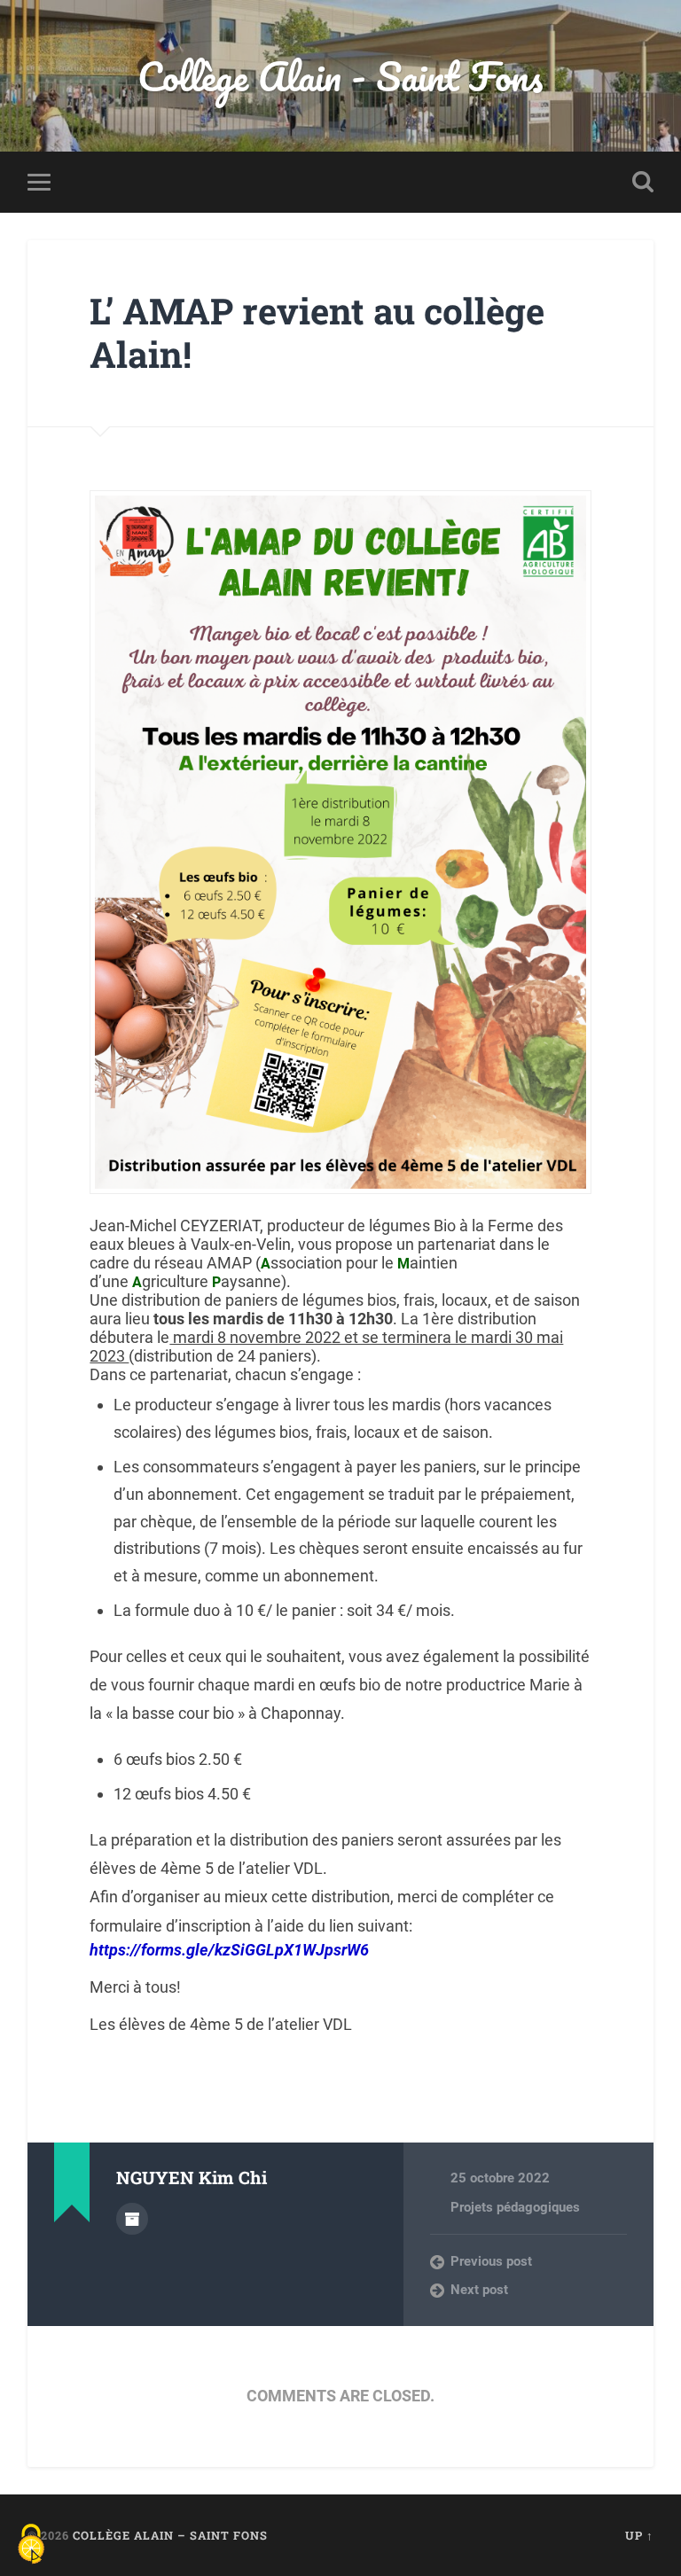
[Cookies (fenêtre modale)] (31, 2545)
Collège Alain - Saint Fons (340, 76)
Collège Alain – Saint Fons (170, 2535)
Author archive (132, 2219)
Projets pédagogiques (515, 2207)
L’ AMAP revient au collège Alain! (317, 332)
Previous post (491, 2261)
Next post (479, 2290)
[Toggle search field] (643, 182)
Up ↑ (639, 2535)
